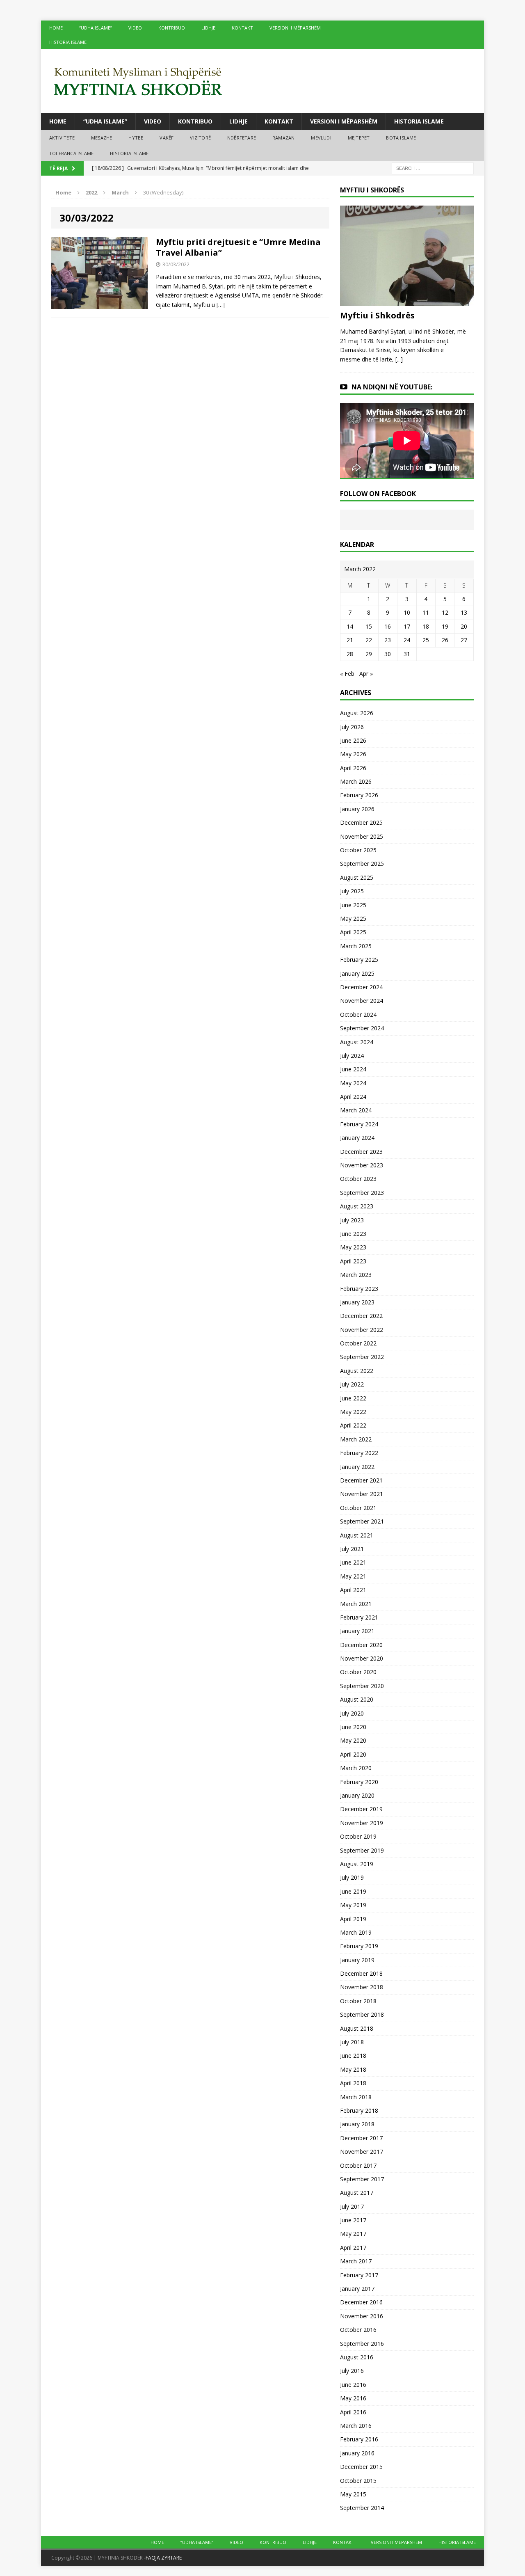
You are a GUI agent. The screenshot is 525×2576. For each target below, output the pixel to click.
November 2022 (362, 1330)
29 (369, 654)
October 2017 (358, 2165)
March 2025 (356, 946)
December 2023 (361, 1152)
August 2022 (357, 1371)
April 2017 (353, 2248)
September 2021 (362, 1521)
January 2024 (357, 1138)
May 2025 (353, 919)
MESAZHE (102, 138)
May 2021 (353, 1576)
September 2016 (362, 2344)
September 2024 (362, 1028)
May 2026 (353, 754)
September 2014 (362, 2508)
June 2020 (353, 1727)
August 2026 (357, 713)
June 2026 (353, 740)
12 (445, 612)
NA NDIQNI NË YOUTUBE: (392, 387)
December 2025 (361, 822)
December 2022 (361, 1316)
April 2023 (353, 1261)
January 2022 (357, 1467)
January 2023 (357, 1302)
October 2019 (358, 1836)
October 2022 (358, 1343)
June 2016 (353, 2385)
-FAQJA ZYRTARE (163, 2558)
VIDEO (135, 28)
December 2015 (361, 2467)
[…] (221, 305)
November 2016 (362, 2316)
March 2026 (356, 781)
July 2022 (352, 1384)
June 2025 (353, 905)
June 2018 (353, 2056)
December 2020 (361, 1645)
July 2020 (352, 1713)
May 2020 (353, 1740)
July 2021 (352, 1549)
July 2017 (352, 2207)
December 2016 (361, 2302)
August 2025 (357, 877)
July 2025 (352, 891)
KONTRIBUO (172, 28)
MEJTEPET (359, 138)
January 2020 (357, 1795)
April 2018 (353, 2083)
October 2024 (358, 1015)
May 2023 (353, 1247)
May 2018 (353, 2069)
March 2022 (356, 1439)
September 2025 (362, 864)
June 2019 (353, 1891)
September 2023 (362, 1193)
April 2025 (353, 932)
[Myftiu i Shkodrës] (407, 301)
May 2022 (353, 1412)
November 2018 (362, 1987)
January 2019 (357, 1960)
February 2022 (359, 1453)
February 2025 (359, 960)
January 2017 (357, 2289)
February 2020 (359, 1782)
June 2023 (353, 1234)
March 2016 (356, 2426)
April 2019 (353, 1919)
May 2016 (353, 2398)
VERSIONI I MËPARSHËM (295, 28)
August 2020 (357, 1699)
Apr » (366, 674)
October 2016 (358, 2330)
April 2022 (353, 1425)
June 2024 (353, 1069)
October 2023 (358, 1179)
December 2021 (361, 1480)
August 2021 (357, 1535)
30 (388, 654)
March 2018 (356, 2097)
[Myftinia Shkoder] (262, 81)
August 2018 (357, 2028)
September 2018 (362, 2014)
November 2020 (362, 1658)
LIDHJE (208, 28)
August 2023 (357, 1206)
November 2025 (362, 836)
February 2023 (359, 1289)
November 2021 (362, 1494)
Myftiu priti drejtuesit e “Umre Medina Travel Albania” (238, 247)
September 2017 (362, 2179)
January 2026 (357, 809)
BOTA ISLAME (401, 138)
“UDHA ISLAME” (96, 28)
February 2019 (359, 1946)
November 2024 (362, 1001)
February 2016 (359, 2439)
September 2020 (362, 1686)
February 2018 (359, 2110)
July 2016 (352, 2371)
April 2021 (353, 1590)
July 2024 (352, 1056)
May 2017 (353, 2234)
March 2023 (356, 1275)
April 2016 (353, 2412)
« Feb (347, 674)
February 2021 (359, 1617)
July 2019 (352, 1877)
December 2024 (361, 987)
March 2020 (356, 1768)
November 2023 (362, 1165)
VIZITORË (200, 138)
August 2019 (357, 1864)
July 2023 (352, 1220)
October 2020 (358, 1672)
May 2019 (353, 1905)
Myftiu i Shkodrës (377, 315)
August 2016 (357, 2357)
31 (407, 654)
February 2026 (359, 795)
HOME (56, 28)
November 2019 (362, 1823)
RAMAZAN (283, 138)
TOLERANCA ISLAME (71, 153)
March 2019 (356, 1932)
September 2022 (362, 1357)
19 (445, 626)
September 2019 (362, 1850)
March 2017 (356, 2261)
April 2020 (353, 1754)
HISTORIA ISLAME (68, 42)
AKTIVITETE (62, 138)
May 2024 (353, 1083)
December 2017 (361, 2138)
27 (464, 640)
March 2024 (356, 1110)
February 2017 (359, 2275)
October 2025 (358, 850)
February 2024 (359, 1124)
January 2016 (357, 2453)
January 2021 (357, 1631)
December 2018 (361, 1973)
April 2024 (353, 1097)
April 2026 (353, 768)
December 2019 (361, 1809)
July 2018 (352, 2042)
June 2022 (353, 1398)
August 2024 (357, 1042)
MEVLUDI (321, 138)
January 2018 (357, 2124)
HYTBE (136, 138)
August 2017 (357, 2193)
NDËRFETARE (242, 138)
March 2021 (356, 1604)
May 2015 (353, 2494)
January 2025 (357, 973)
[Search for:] (433, 168)
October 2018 (358, 2001)
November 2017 (362, 2152)
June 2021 (353, 1562)
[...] (399, 359)
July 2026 (352, 727)
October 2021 (358, 1508)
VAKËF (167, 138)
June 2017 (353, 2220)
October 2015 (358, 2481)
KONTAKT (242, 28)
